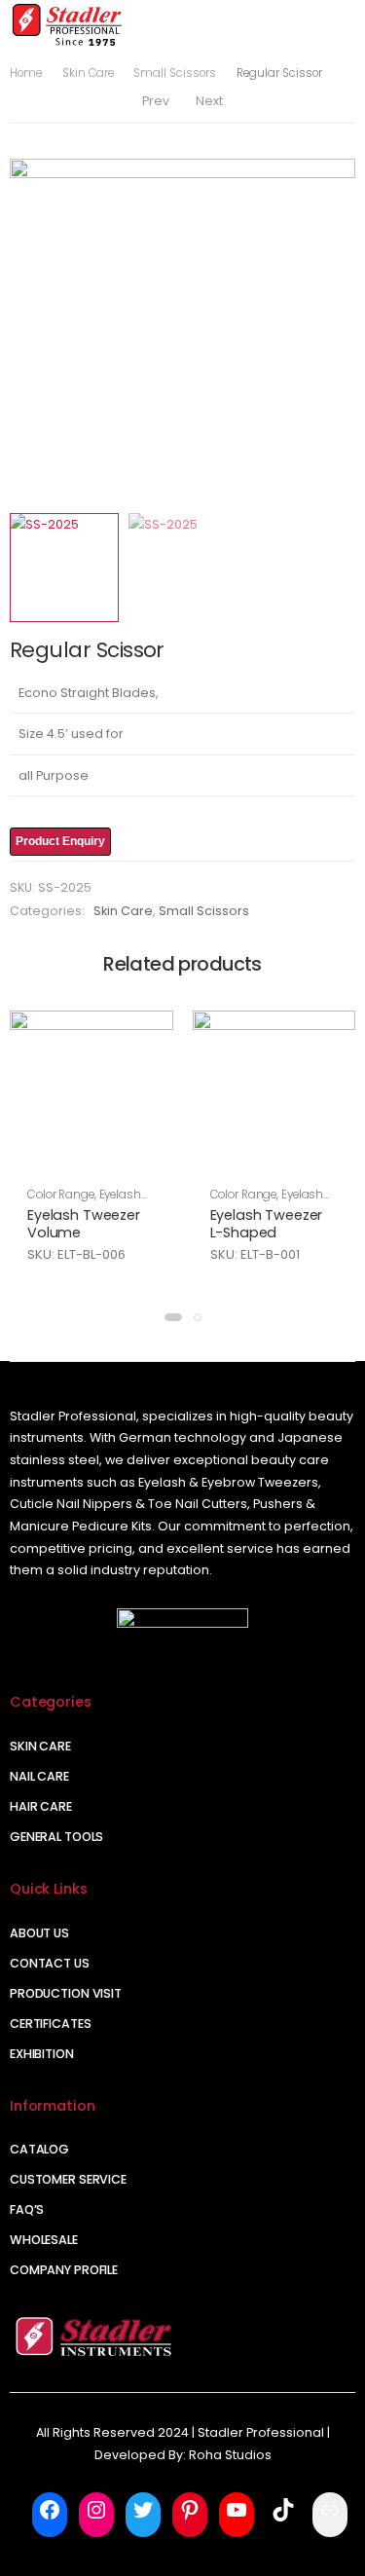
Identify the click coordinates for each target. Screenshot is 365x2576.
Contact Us (50, 1963)
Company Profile (64, 2270)
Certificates (51, 2024)
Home (26, 73)
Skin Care (88, 73)
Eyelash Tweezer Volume (84, 1224)
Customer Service (68, 2179)
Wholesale (44, 2240)
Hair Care (41, 1806)
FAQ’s (27, 2209)
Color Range (61, 1195)
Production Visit (66, 1993)
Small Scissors (175, 73)
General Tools (56, 1837)
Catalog (39, 2149)
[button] (173, 1317)
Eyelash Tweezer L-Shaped (267, 1224)
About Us (39, 1933)
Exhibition (42, 2054)
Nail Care (39, 1776)
